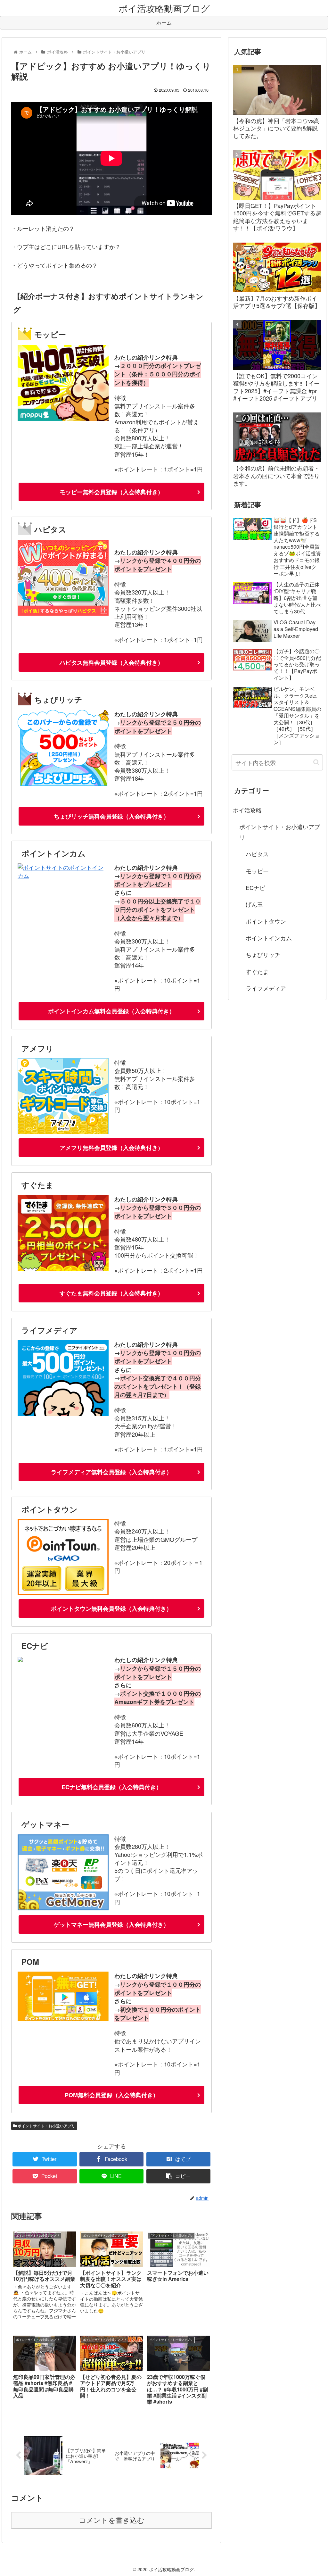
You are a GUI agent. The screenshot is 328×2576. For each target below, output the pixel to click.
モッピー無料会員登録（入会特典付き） (111, 492)
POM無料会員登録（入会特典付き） (112, 2095)
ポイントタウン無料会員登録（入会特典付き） (111, 1608)
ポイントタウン (266, 921)
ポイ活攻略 (247, 810)
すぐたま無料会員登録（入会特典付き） (111, 1293)
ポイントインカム (269, 938)
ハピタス (257, 854)
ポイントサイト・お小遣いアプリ (46, 2126)
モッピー (257, 871)
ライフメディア (266, 988)
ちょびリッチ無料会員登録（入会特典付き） (111, 816)
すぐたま (257, 971)
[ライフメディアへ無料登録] (63, 1414)
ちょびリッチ (263, 954)
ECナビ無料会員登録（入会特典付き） (112, 1787)
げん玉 (254, 904)
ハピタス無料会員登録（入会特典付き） (111, 662)
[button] (316, 762)
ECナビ (255, 887)
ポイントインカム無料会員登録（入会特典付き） (111, 1011)
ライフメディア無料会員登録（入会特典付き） (111, 1472)
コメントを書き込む (112, 2520)
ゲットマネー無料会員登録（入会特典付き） (111, 1924)
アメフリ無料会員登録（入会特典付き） (111, 1148)
